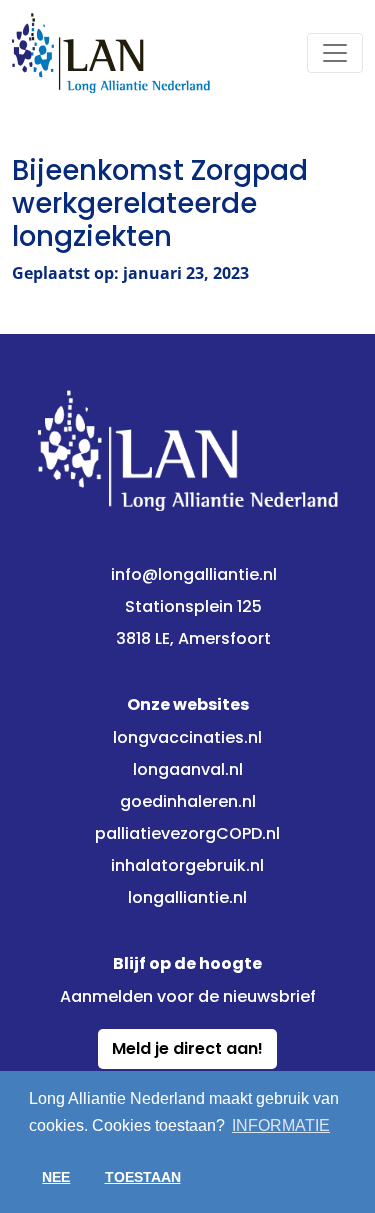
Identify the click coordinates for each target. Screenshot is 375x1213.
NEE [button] (56, 1177)
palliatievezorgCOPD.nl (187, 833)
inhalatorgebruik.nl (187, 865)
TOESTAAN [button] (143, 1177)
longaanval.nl (188, 769)
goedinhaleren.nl (188, 801)
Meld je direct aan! (187, 1048)
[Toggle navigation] (335, 53)
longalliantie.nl (187, 897)
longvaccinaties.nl (187, 737)
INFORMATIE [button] (281, 1125)
